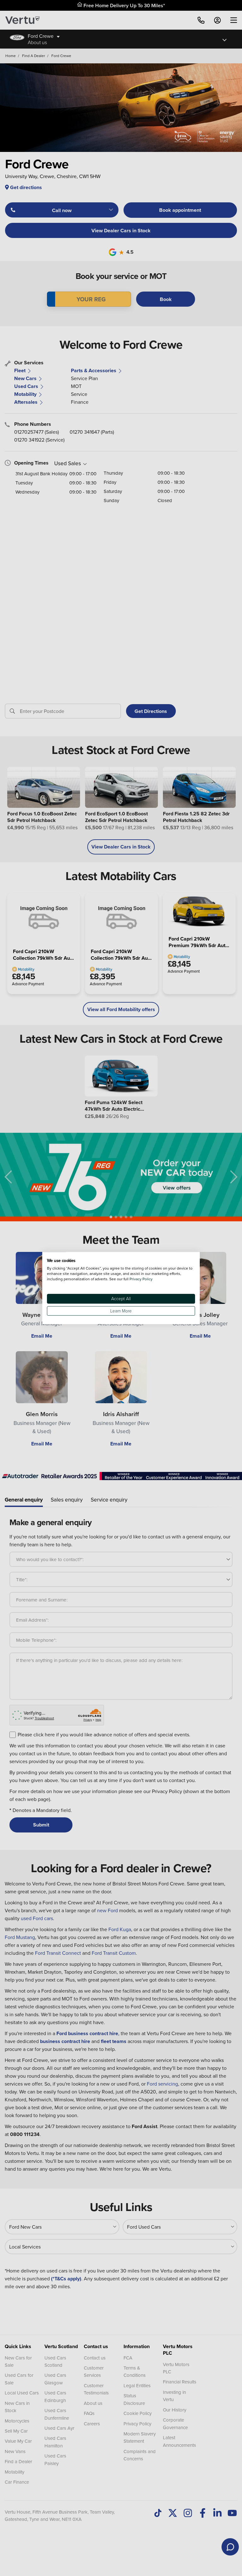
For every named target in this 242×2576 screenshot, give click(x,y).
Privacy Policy (141, 1279)
